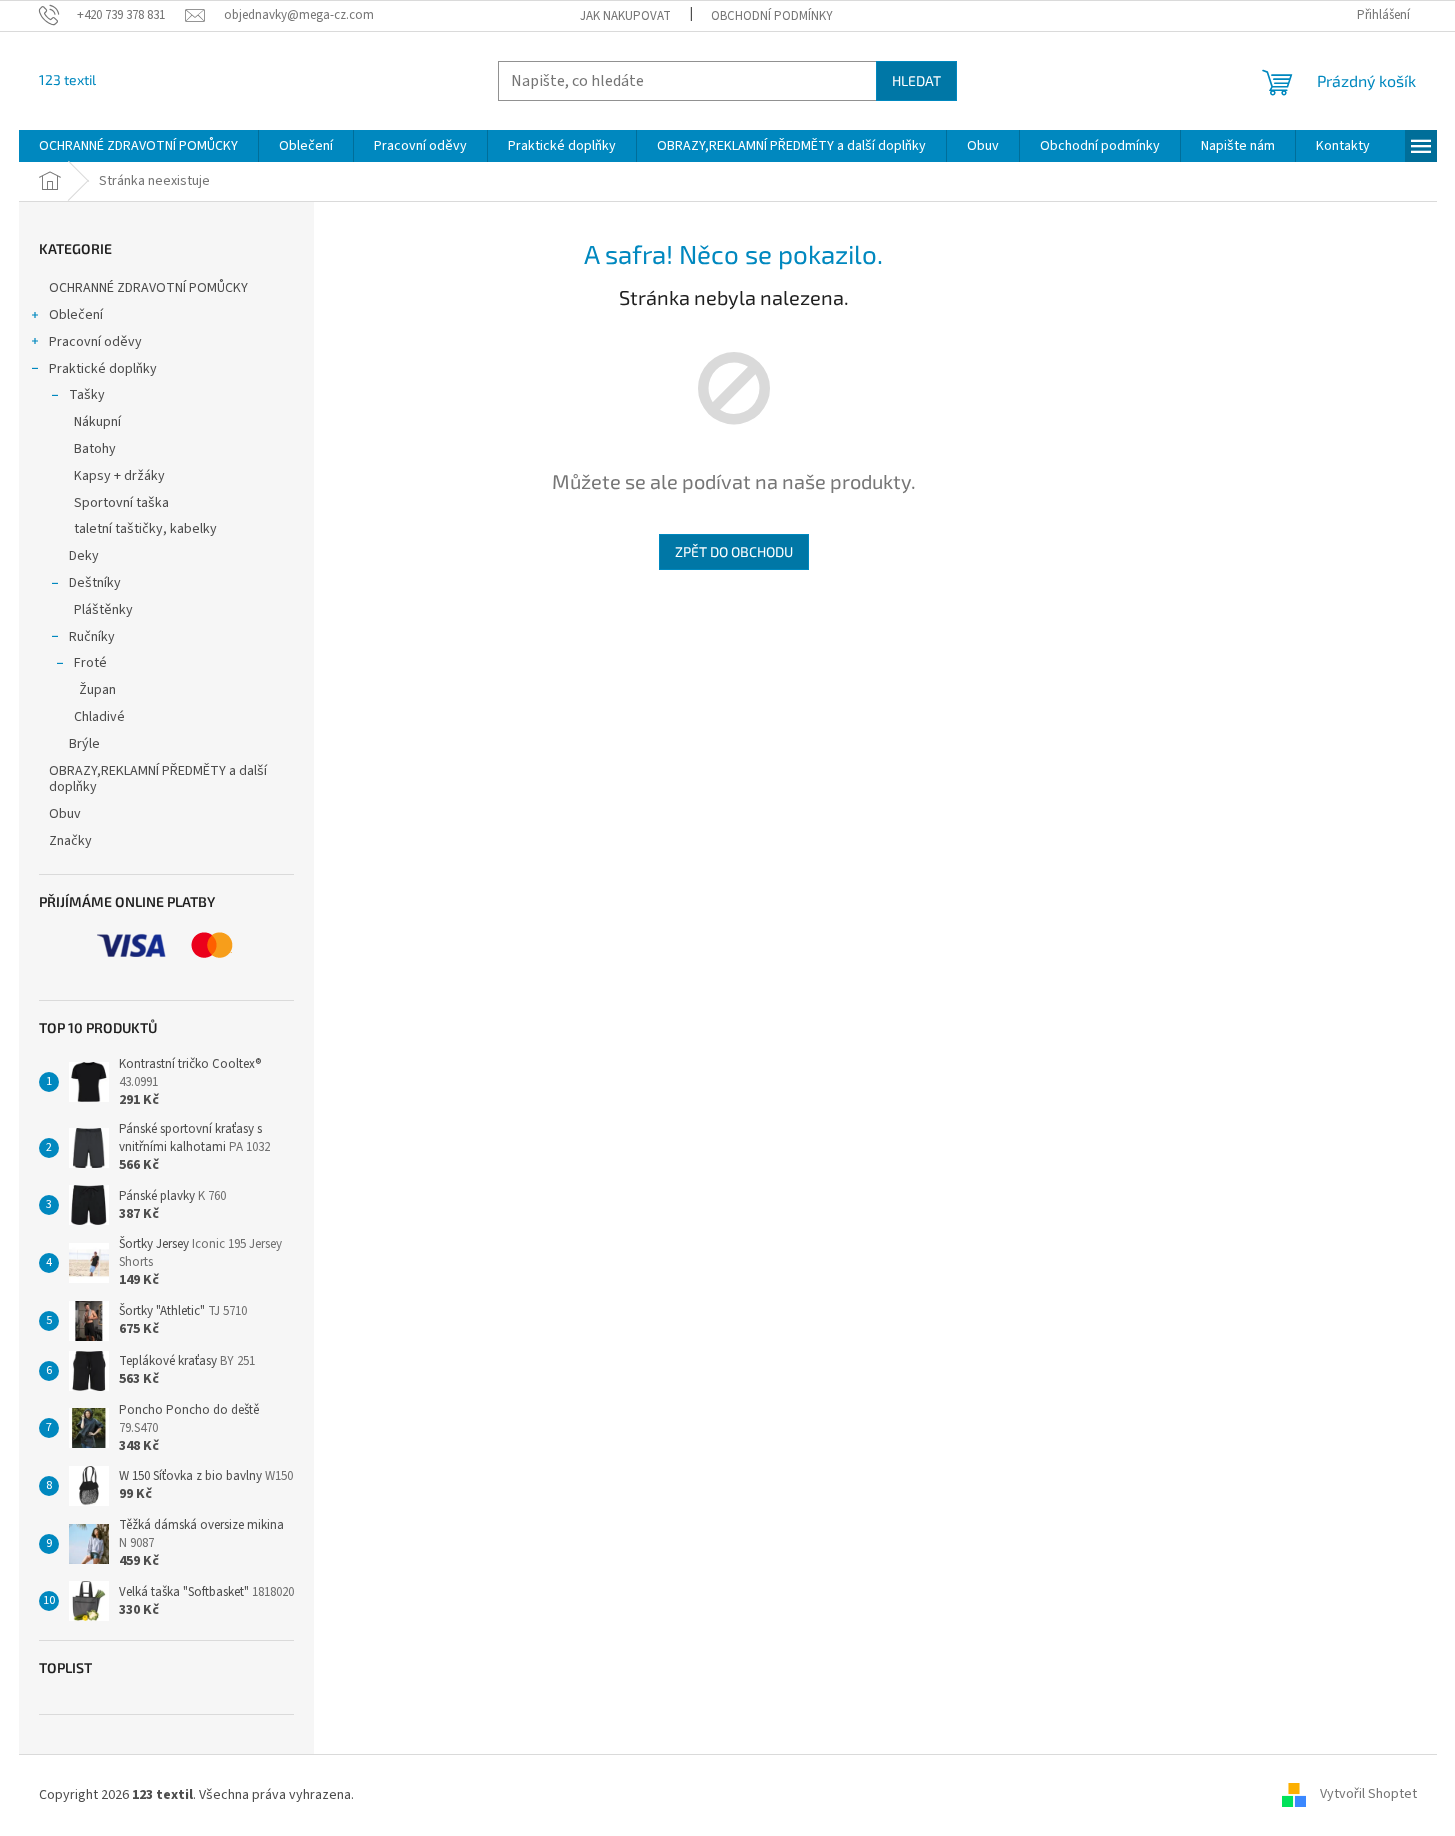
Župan (97, 690)
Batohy (95, 449)
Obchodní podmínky (772, 16)
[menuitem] (138, 146)
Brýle (84, 744)
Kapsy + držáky (119, 476)
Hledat (916, 80)
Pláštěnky (103, 610)
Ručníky (92, 637)
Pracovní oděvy (95, 342)
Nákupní (97, 422)
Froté (90, 663)
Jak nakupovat (625, 16)
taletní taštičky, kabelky (145, 529)
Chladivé (99, 717)
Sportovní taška (121, 503)
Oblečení (76, 315)
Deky (84, 556)
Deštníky (95, 583)
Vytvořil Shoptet (1368, 1795)
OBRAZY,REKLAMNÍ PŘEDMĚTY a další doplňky (158, 779)
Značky (70, 841)
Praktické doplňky (103, 369)
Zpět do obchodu (734, 551)
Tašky (87, 395)
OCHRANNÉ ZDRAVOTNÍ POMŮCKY (150, 288)
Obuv (65, 814)
